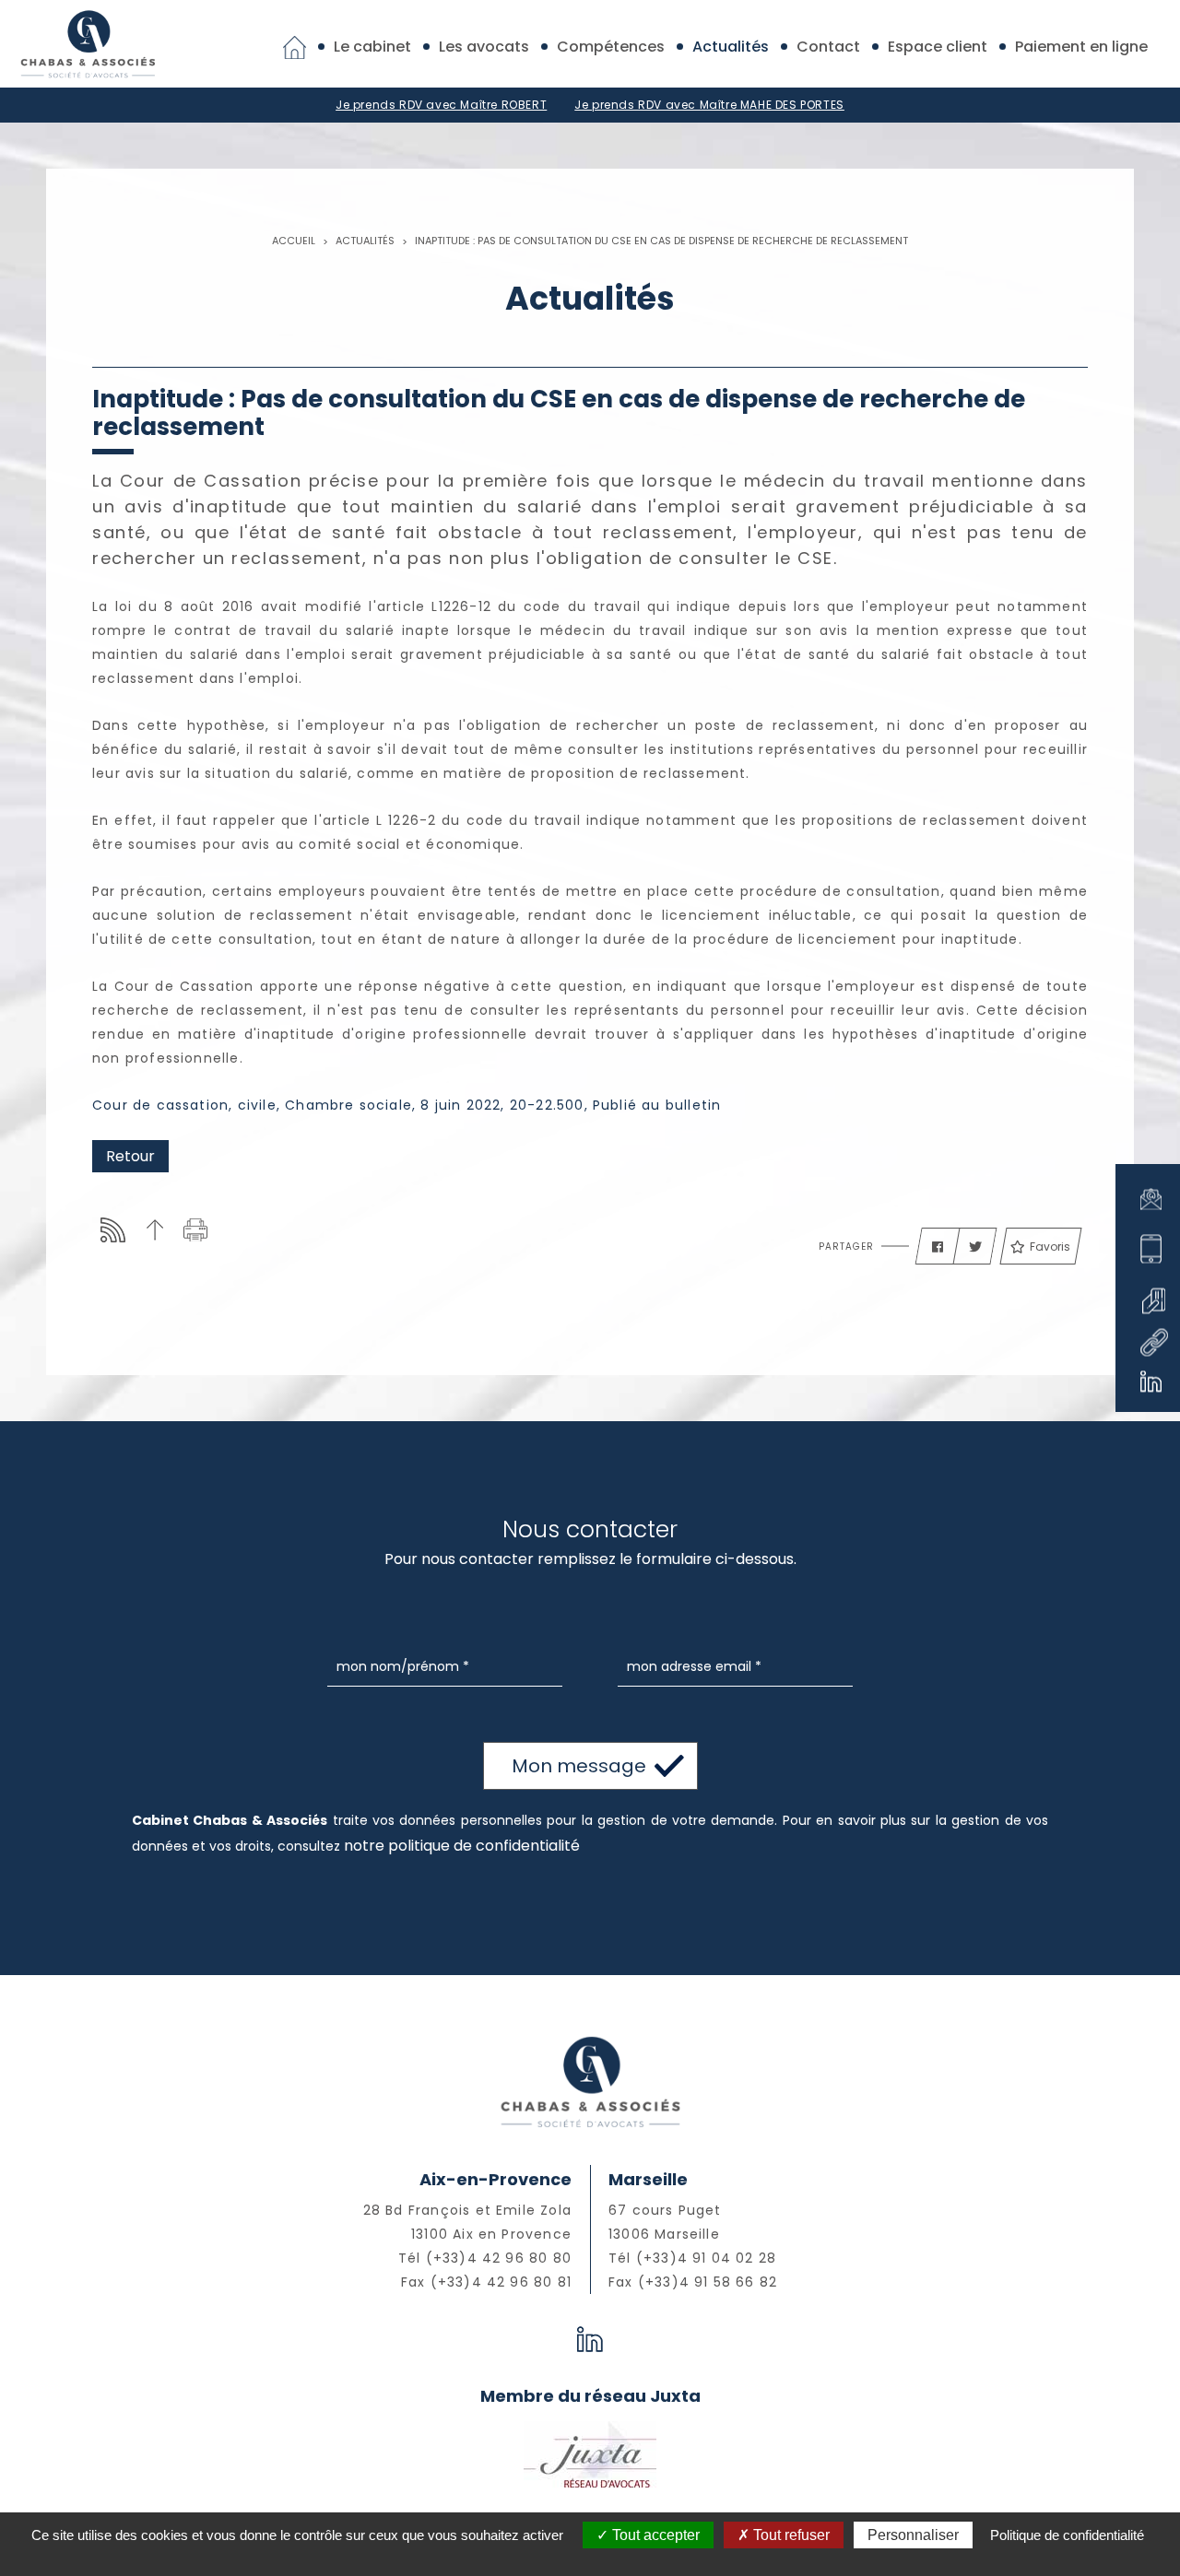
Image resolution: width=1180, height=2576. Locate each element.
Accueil (294, 241)
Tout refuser (790, 2535)
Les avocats (484, 47)
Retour (130, 1156)
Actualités (731, 47)
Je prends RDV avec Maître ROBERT (441, 105)
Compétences (611, 47)
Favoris (1050, 1247)
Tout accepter (654, 2535)
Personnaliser (913, 2535)
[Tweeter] (975, 1247)
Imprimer (196, 1230)
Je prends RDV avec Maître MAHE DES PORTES (709, 105)
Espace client (938, 47)
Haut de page (154, 1230)
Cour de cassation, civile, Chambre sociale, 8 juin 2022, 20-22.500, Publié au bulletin (407, 1105)
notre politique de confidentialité (462, 1846)
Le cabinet (372, 47)
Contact (828, 47)
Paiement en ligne (1081, 47)
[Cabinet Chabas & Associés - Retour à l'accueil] (88, 43)
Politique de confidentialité (1067, 2535)
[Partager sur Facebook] (938, 1247)
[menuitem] (295, 47)
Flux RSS (113, 1230)
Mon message (579, 1766)
